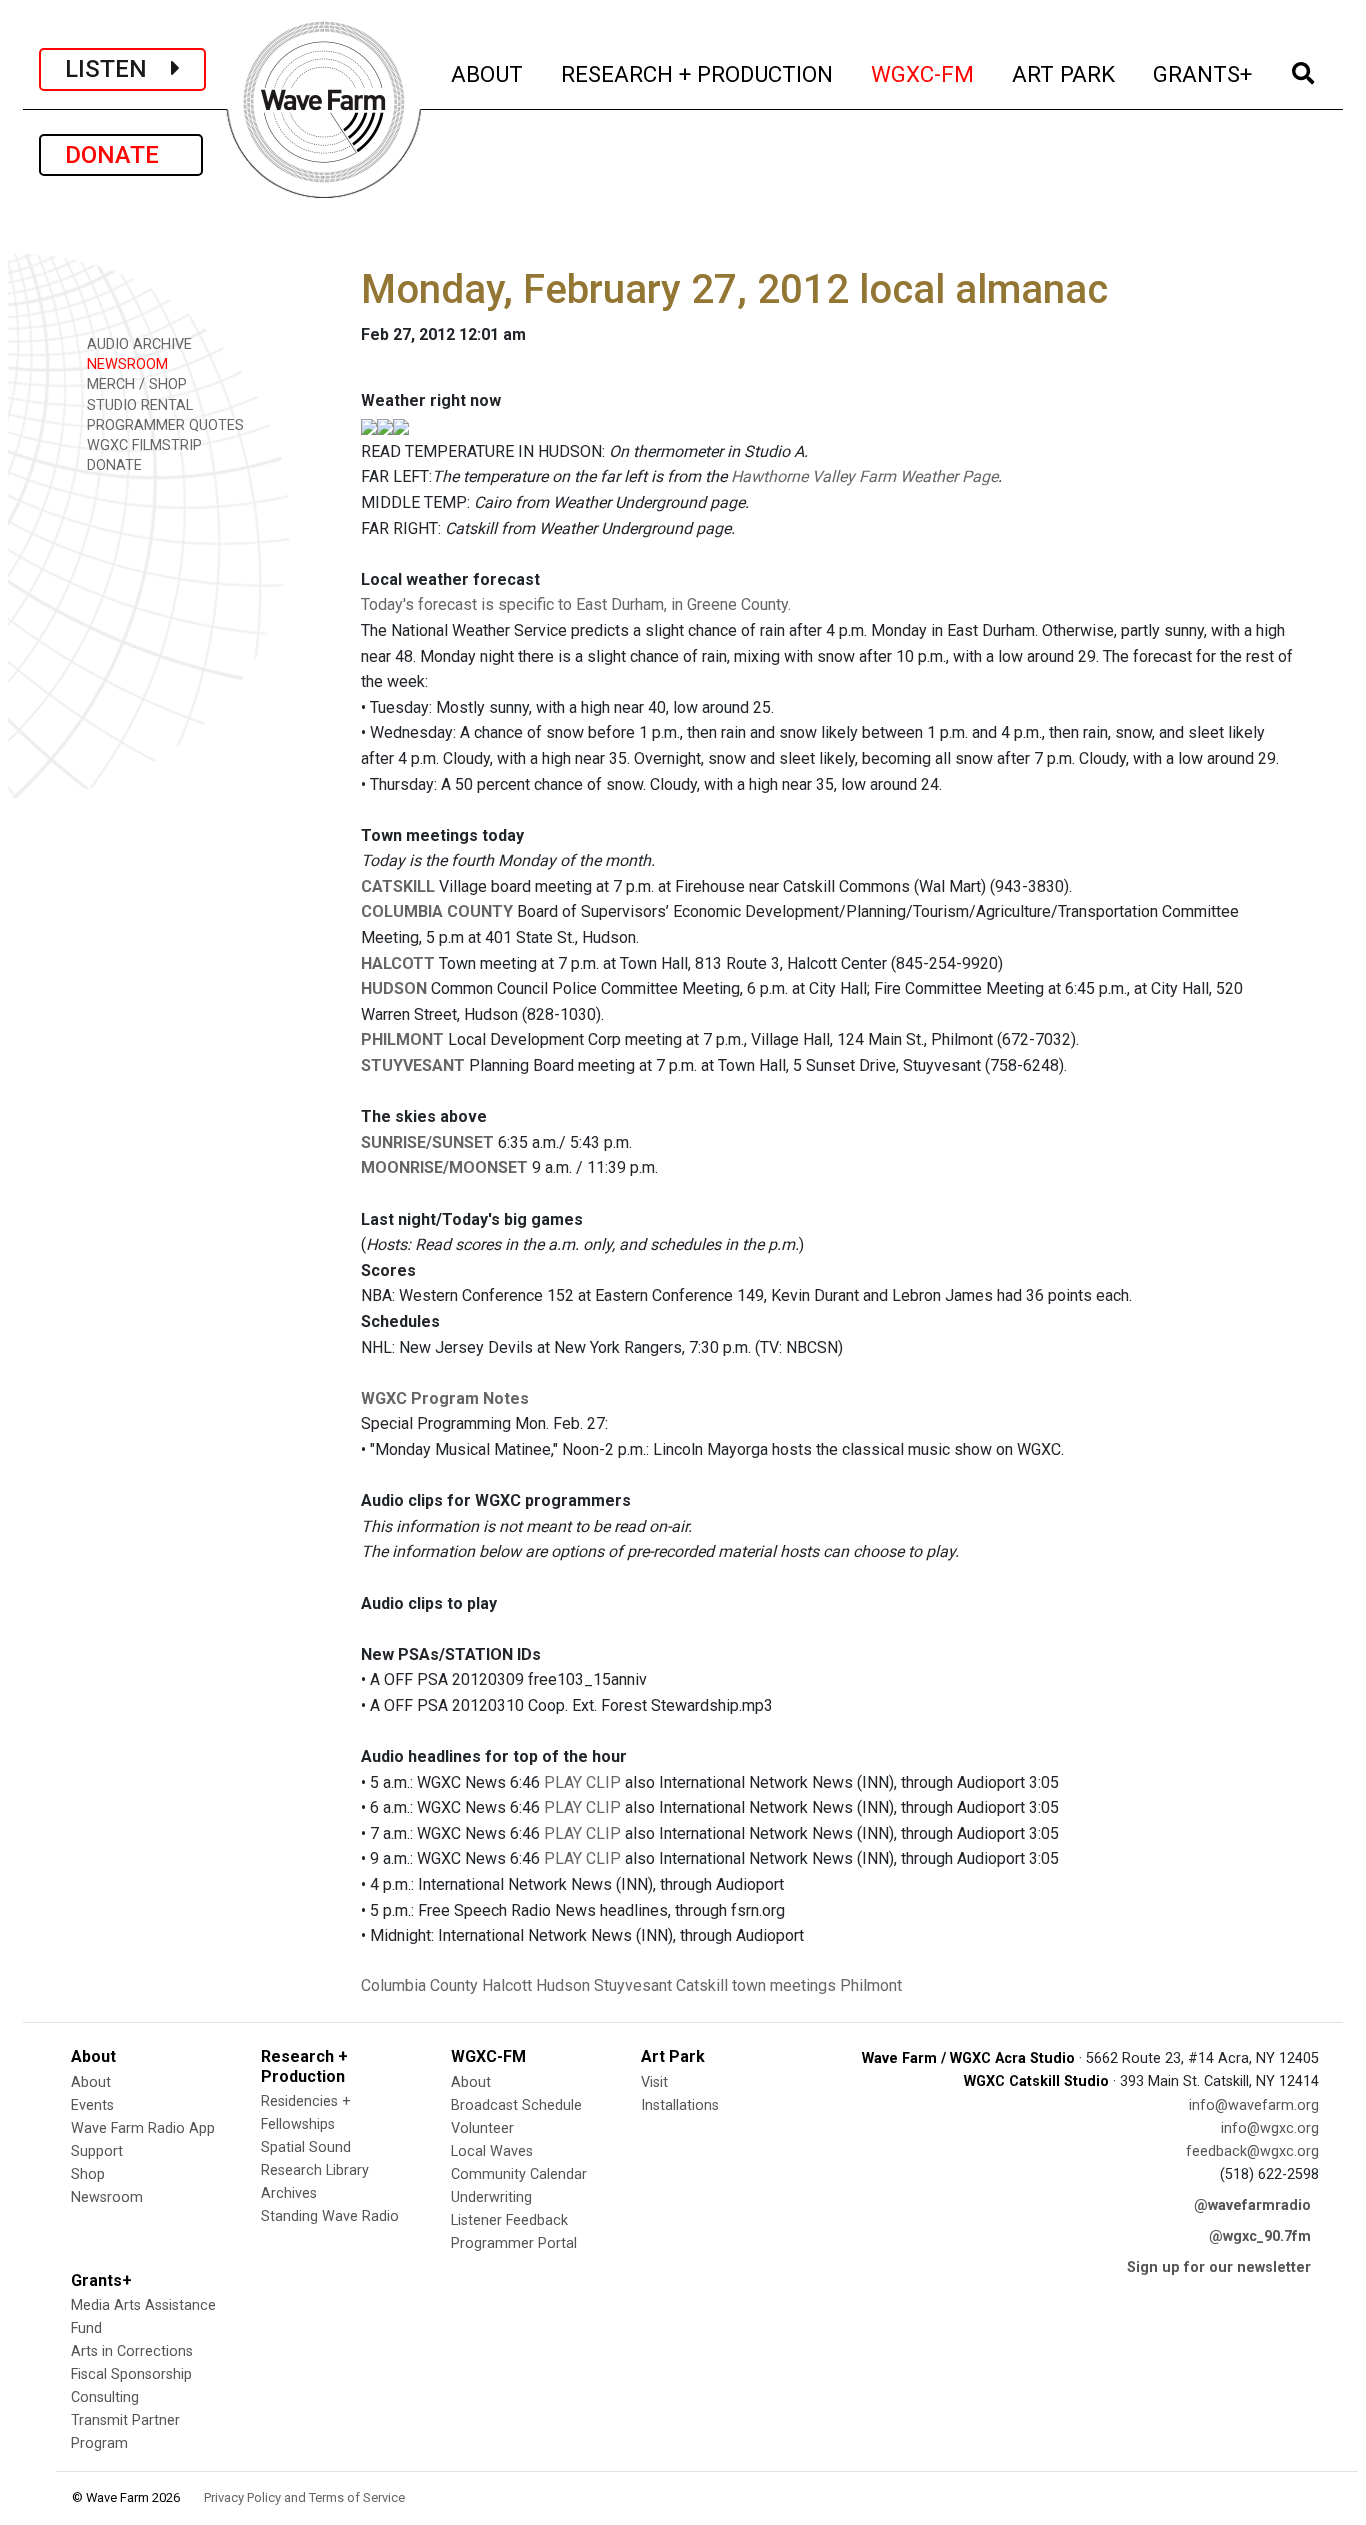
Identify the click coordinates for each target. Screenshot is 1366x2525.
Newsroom (107, 2197)
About (91, 2082)
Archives (289, 2193)
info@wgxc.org (1270, 2128)
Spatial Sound (306, 2147)
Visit (654, 2082)
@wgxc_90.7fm (1260, 2236)
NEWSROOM (125, 364)
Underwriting (491, 2197)
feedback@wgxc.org (1252, 2151)
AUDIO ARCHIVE (137, 344)
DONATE (121, 155)
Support (97, 2151)
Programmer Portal (514, 2243)
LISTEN (118, 69)
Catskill (702, 1985)
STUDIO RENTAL (138, 405)
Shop (88, 2174)
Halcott (507, 1985)
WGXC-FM (923, 73)
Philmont (871, 1985)
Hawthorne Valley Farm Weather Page (864, 476)
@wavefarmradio (1252, 2205)
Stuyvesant (633, 1985)
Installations (680, 2105)
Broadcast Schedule (516, 2105)
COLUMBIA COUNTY (437, 911)
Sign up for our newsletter (1219, 2267)
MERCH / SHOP (135, 384)
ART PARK (1064, 73)
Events (92, 2105)
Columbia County (419, 1985)
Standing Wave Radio (330, 2216)
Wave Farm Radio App (143, 2128)
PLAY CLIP (582, 1782)
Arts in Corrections (132, 2351)
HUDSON (394, 988)
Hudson (563, 1985)
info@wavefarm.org (1254, 2105)
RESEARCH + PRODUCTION (698, 73)
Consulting (105, 2397)
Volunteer (482, 2128)
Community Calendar (519, 2174)
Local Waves (492, 2151)
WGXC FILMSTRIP (142, 445)
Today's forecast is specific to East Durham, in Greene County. (576, 604)
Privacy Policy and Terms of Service (304, 2497)
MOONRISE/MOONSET (444, 1167)
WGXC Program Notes (445, 1398)
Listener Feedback (509, 2220)
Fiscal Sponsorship (131, 2374)
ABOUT (488, 73)
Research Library (315, 2170)
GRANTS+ (1203, 73)
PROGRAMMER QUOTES (163, 425)
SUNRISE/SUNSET (427, 1142)
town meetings (784, 1985)
